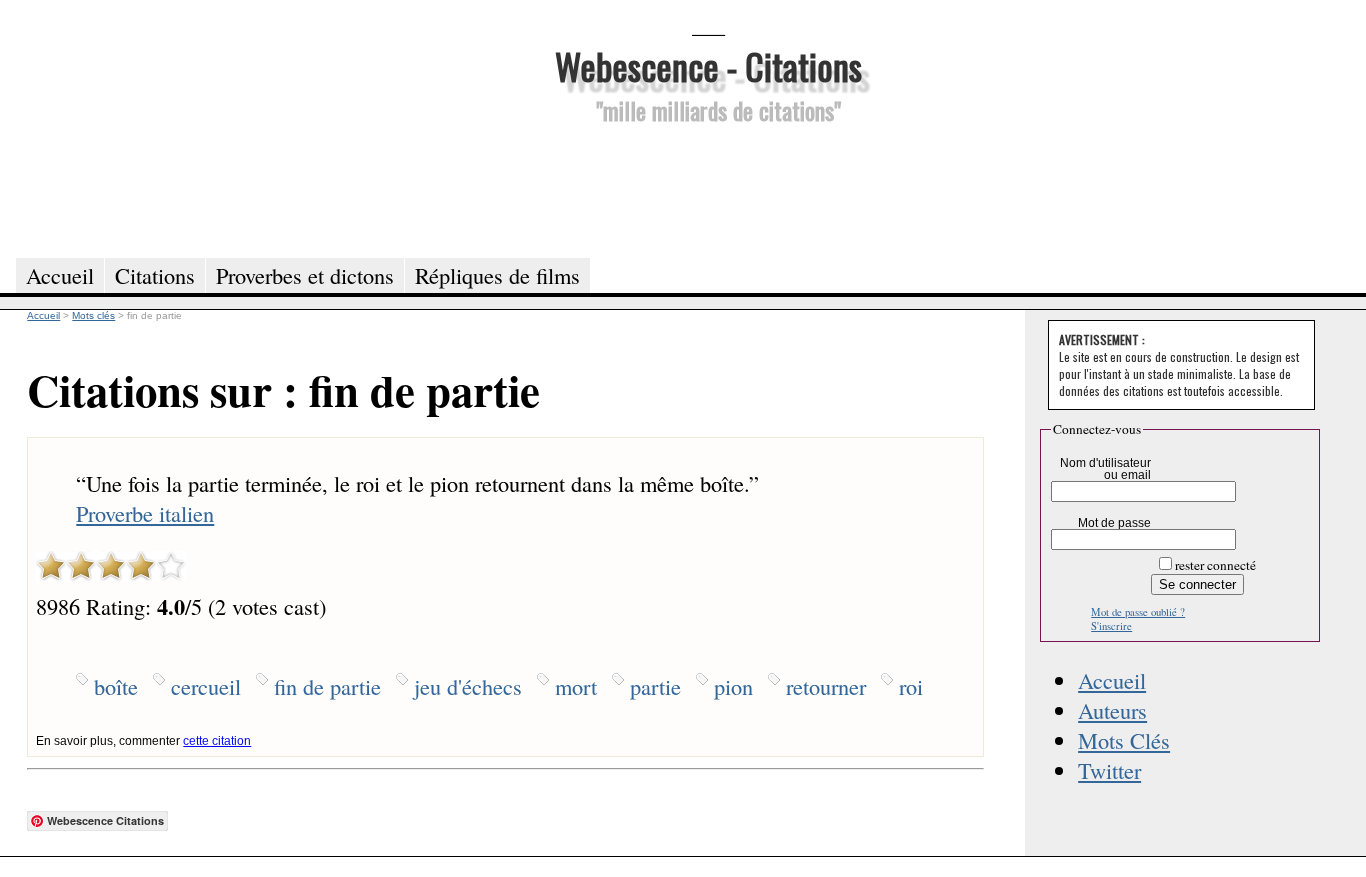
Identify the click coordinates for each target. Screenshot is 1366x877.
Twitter (1109, 770)
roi (911, 686)
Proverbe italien (145, 513)
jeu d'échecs (468, 686)
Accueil (1112, 680)
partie (655, 686)
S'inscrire (1111, 626)
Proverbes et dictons (305, 275)
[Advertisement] (708, 188)
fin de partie (327, 686)
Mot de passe (1114, 523)
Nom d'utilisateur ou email (1105, 469)
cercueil (206, 686)
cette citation (217, 741)
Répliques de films (497, 275)
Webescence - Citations (708, 65)
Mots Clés (1124, 740)
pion (733, 686)
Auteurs (1112, 710)
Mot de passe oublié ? (1138, 612)
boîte (116, 686)
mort (576, 686)
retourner (826, 686)
